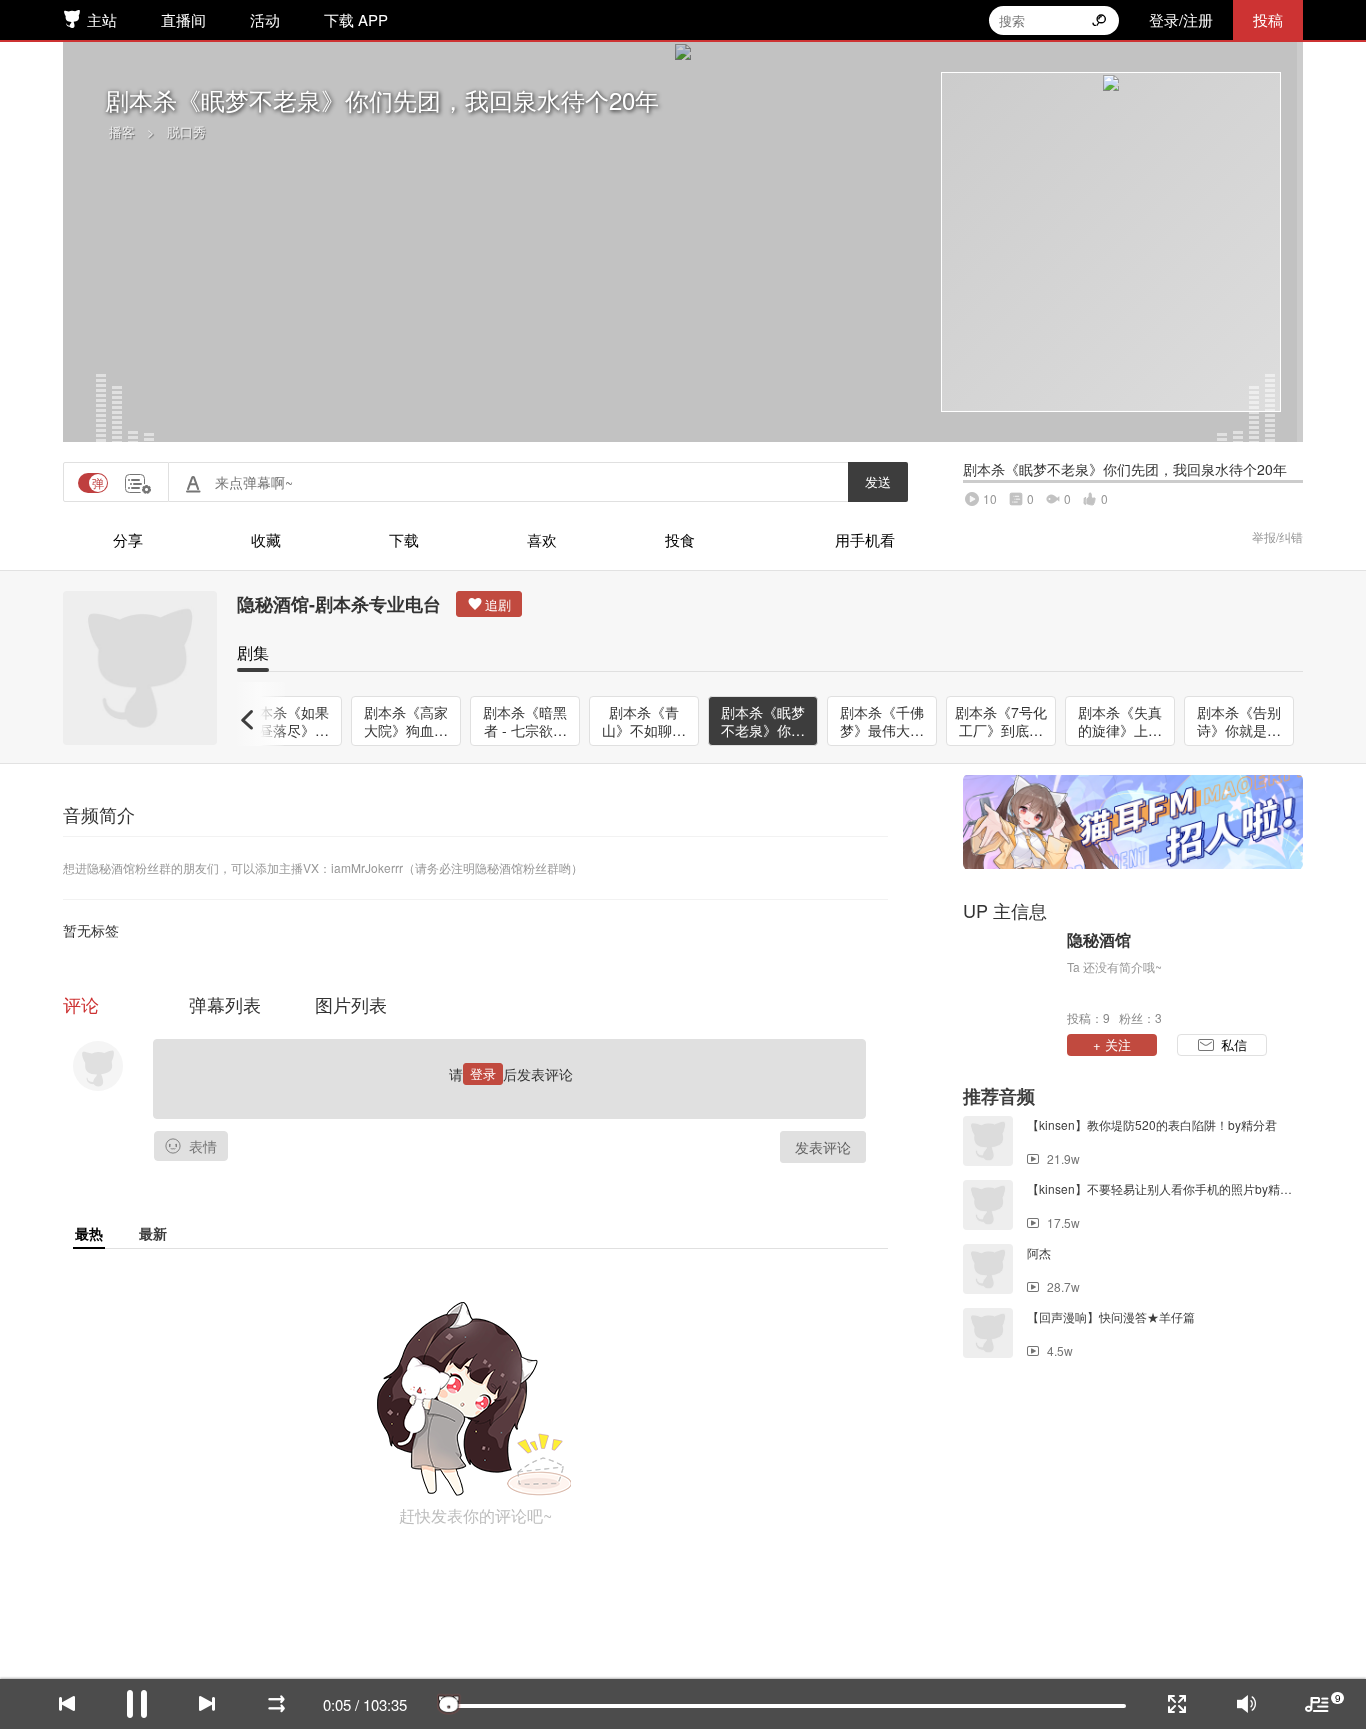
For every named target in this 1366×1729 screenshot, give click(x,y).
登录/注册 (1181, 19)
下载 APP (356, 19)
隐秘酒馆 (1099, 940)
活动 (265, 19)
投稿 (1268, 19)
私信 (1234, 1044)
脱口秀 (186, 131)
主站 (102, 19)
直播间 (183, 19)
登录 (483, 1073)
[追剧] (489, 604)
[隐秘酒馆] (1010, 977)
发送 (878, 481)
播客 (122, 131)
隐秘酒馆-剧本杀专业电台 (339, 604)
